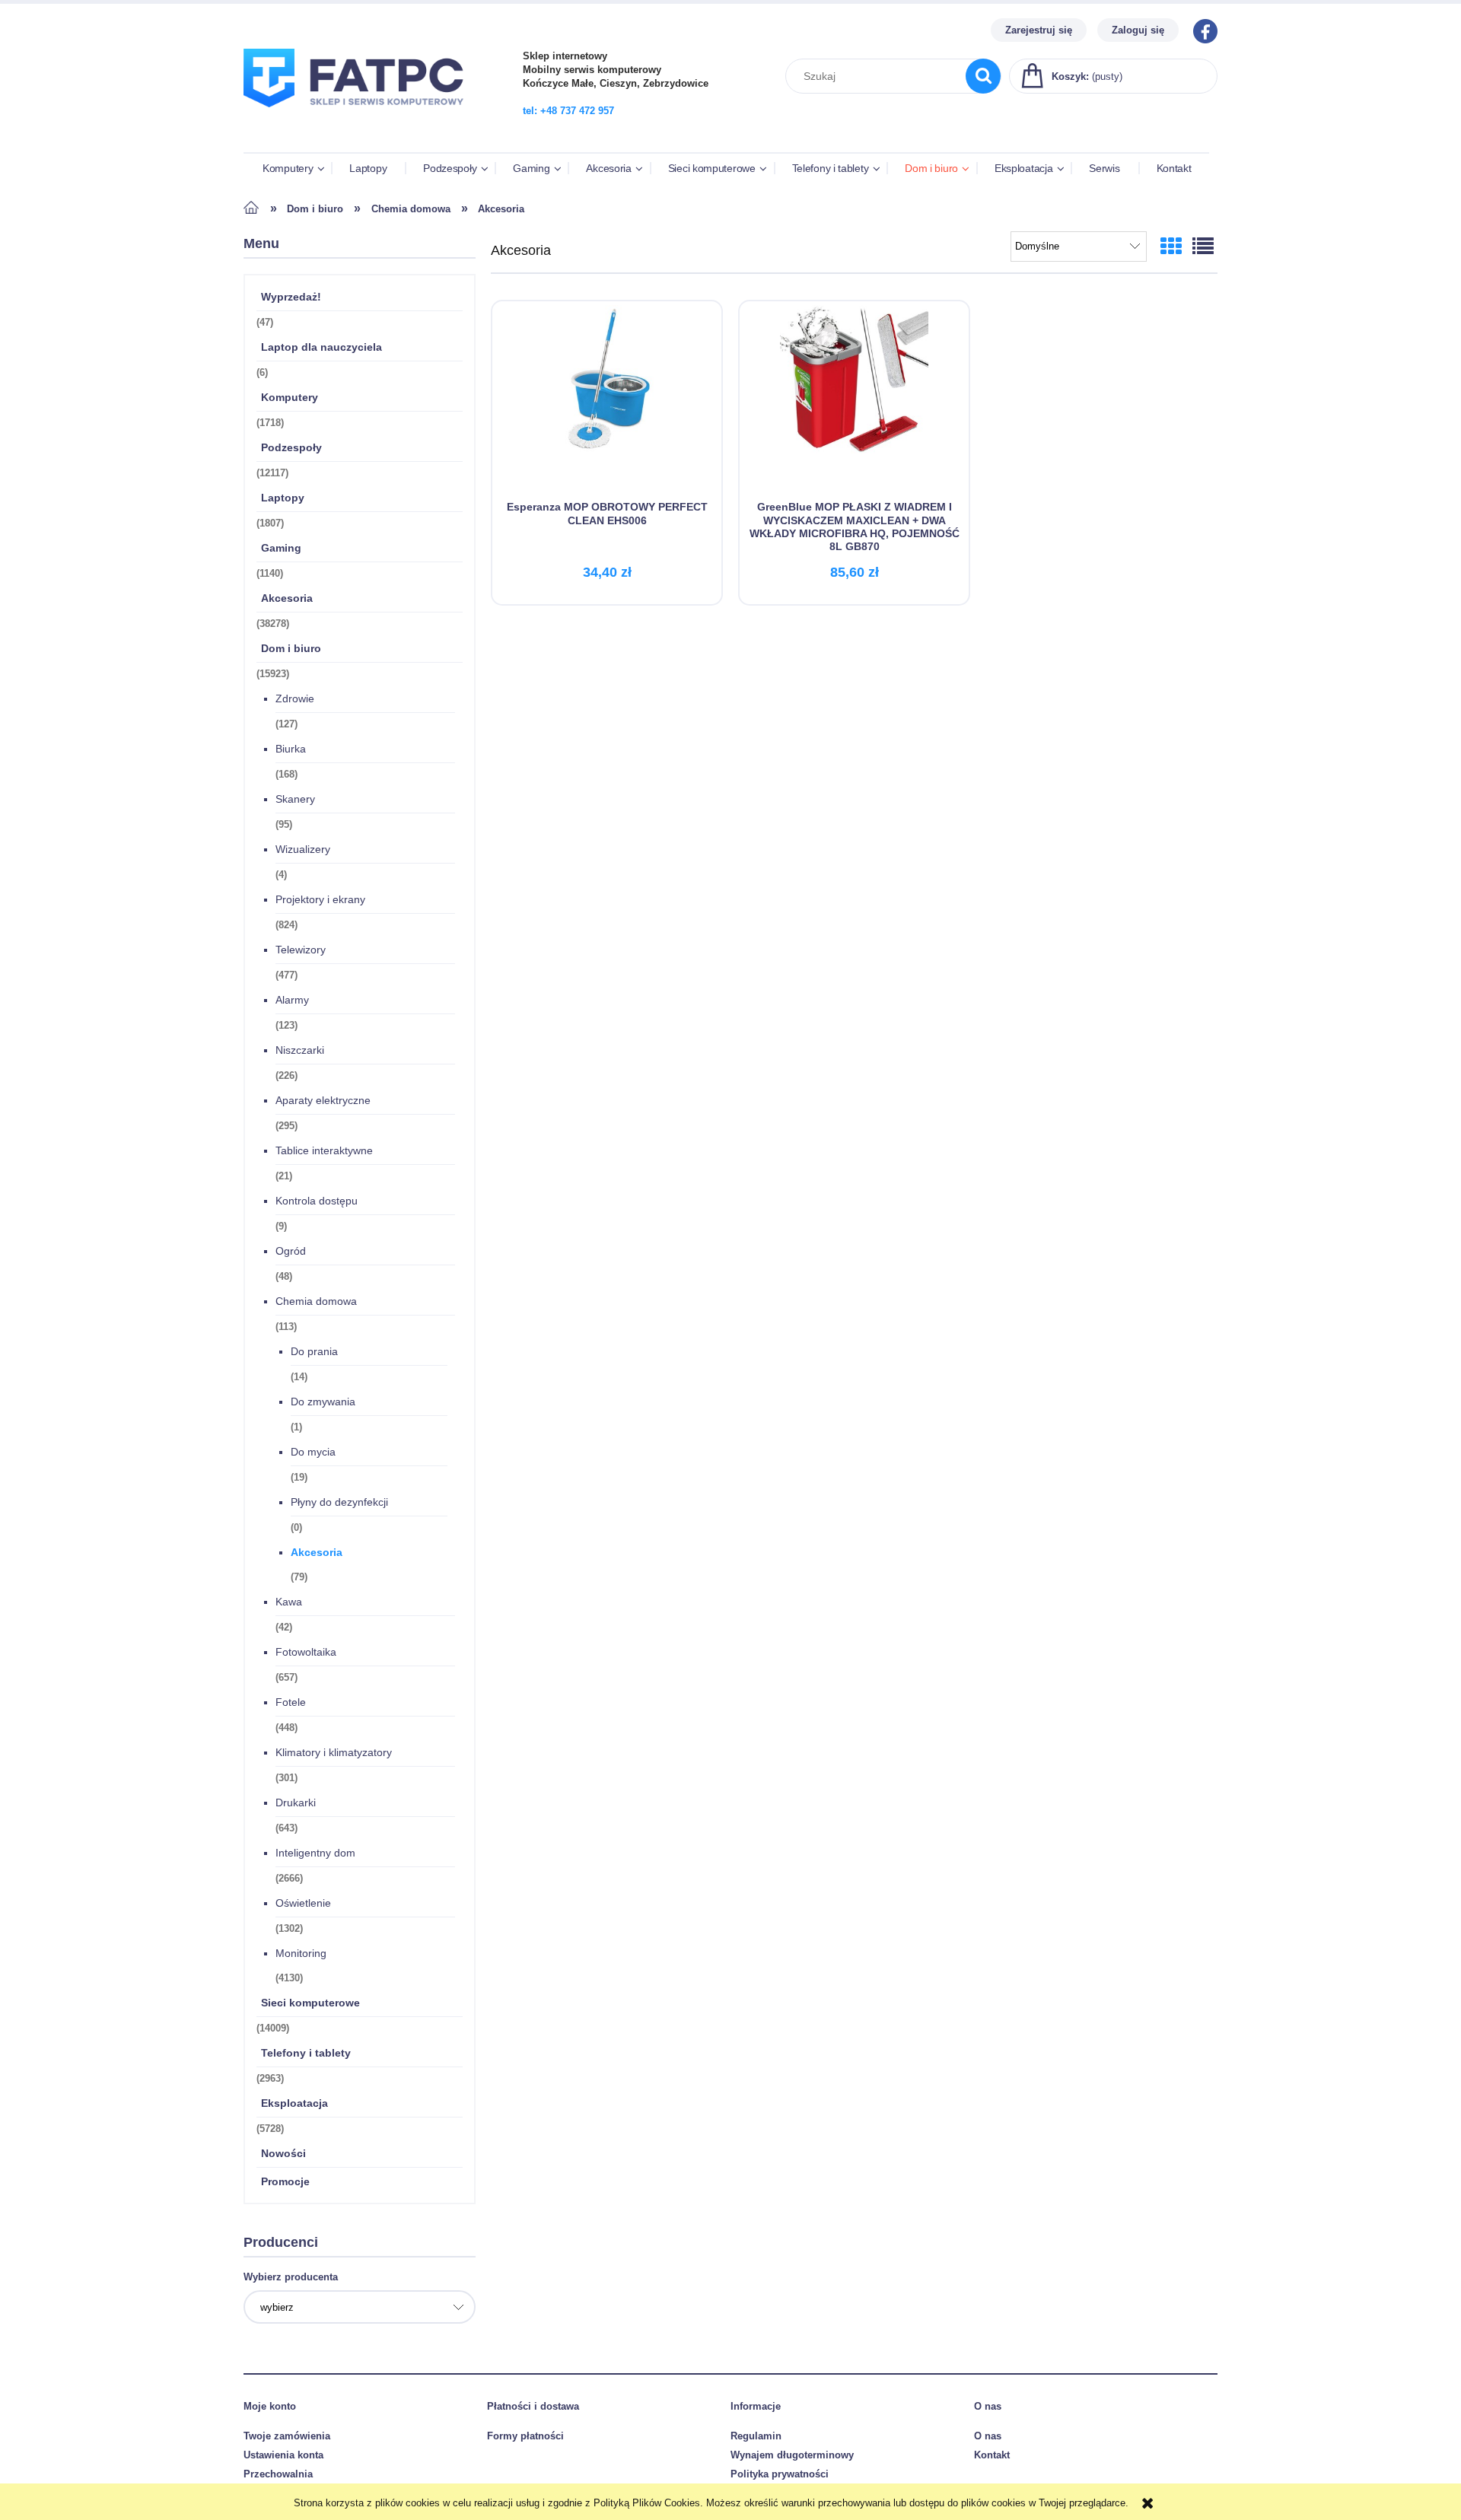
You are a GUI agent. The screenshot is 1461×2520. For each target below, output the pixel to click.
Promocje (285, 2181)
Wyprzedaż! (291, 297)
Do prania (314, 1351)
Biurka (291, 749)
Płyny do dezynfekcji (339, 1502)
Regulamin (756, 2436)
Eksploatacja (294, 2103)
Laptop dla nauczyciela (321, 347)
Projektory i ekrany (320, 899)
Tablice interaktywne (324, 1150)
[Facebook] (1202, 30)
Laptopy (283, 498)
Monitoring (301, 1953)
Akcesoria (287, 598)
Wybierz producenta (291, 2277)
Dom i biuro (291, 648)
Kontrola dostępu (317, 1201)
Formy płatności (525, 2436)
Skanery (295, 799)
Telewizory (301, 950)
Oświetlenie (303, 1903)
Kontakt (992, 2455)
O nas (988, 2436)
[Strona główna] (360, 116)
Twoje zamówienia (287, 2436)
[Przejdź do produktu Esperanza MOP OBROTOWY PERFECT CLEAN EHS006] (607, 400)
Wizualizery (303, 849)
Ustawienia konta (283, 2455)
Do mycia (313, 1452)
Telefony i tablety (306, 2053)
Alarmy (292, 1000)
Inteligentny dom (315, 1853)
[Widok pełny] (1203, 247)
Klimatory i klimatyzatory (334, 1752)
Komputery (290, 397)
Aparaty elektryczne (323, 1100)
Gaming (281, 548)
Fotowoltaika (306, 1652)
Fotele (291, 1702)
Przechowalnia (278, 2474)
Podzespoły (291, 447)
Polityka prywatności (780, 2474)
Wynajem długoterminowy (792, 2455)
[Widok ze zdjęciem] (1171, 247)
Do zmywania (323, 1402)
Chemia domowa (316, 1301)
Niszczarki (300, 1050)
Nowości (283, 2153)
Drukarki (296, 1803)
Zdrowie (295, 698)
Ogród (291, 1251)
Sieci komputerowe (310, 2003)
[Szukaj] (983, 76)
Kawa (289, 1602)
